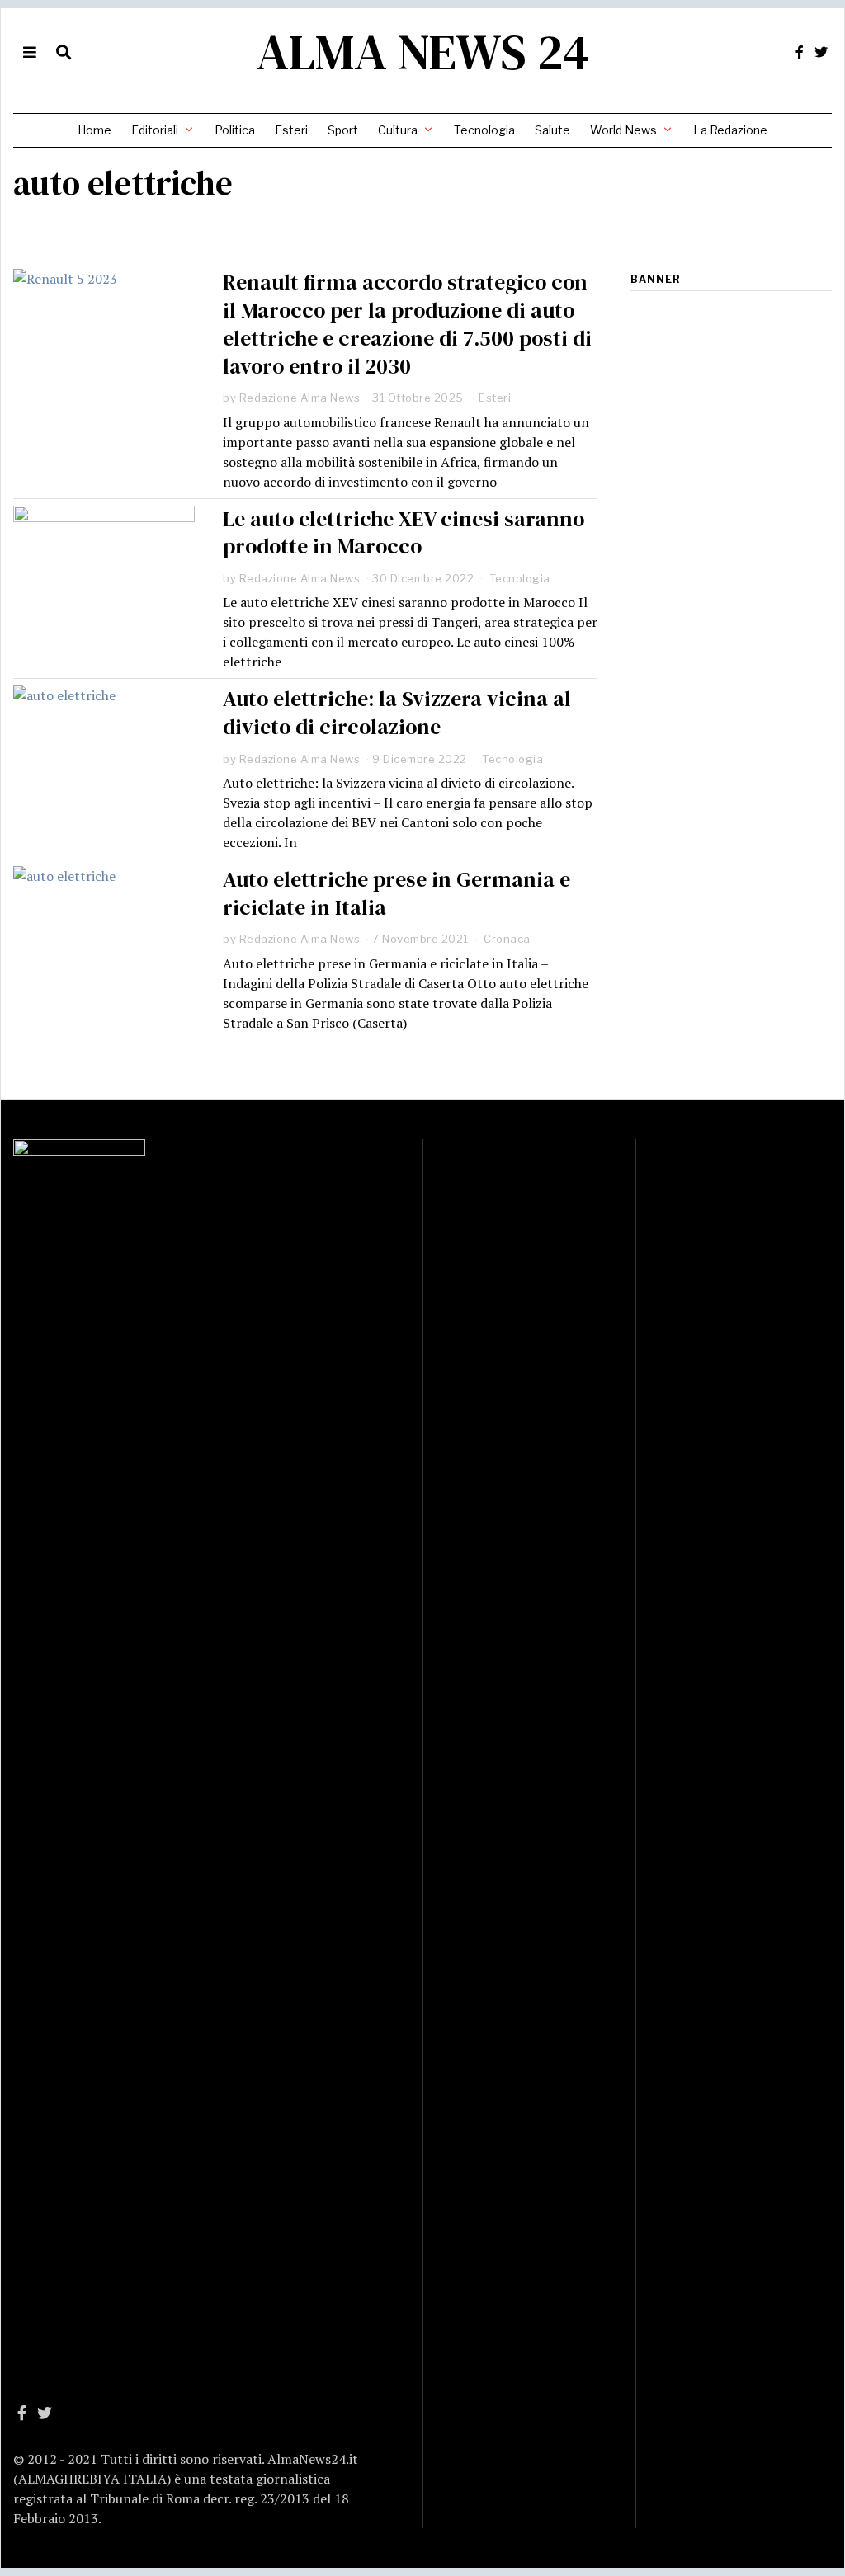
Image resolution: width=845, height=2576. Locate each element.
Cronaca (507, 939)
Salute (552, 130)
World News (623, 130)
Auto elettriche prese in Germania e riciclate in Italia (397, 893)
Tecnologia (484, 130)
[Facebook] (800, 52)
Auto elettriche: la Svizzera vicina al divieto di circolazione (397, 713)
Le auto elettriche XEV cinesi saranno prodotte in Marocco (404, 533)
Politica (235, 130)
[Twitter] (821, 52)
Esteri (291, 130)
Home (94, 130)
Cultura (398, 130)
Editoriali (155, 130)
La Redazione (730, 130)
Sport (343, 130)
